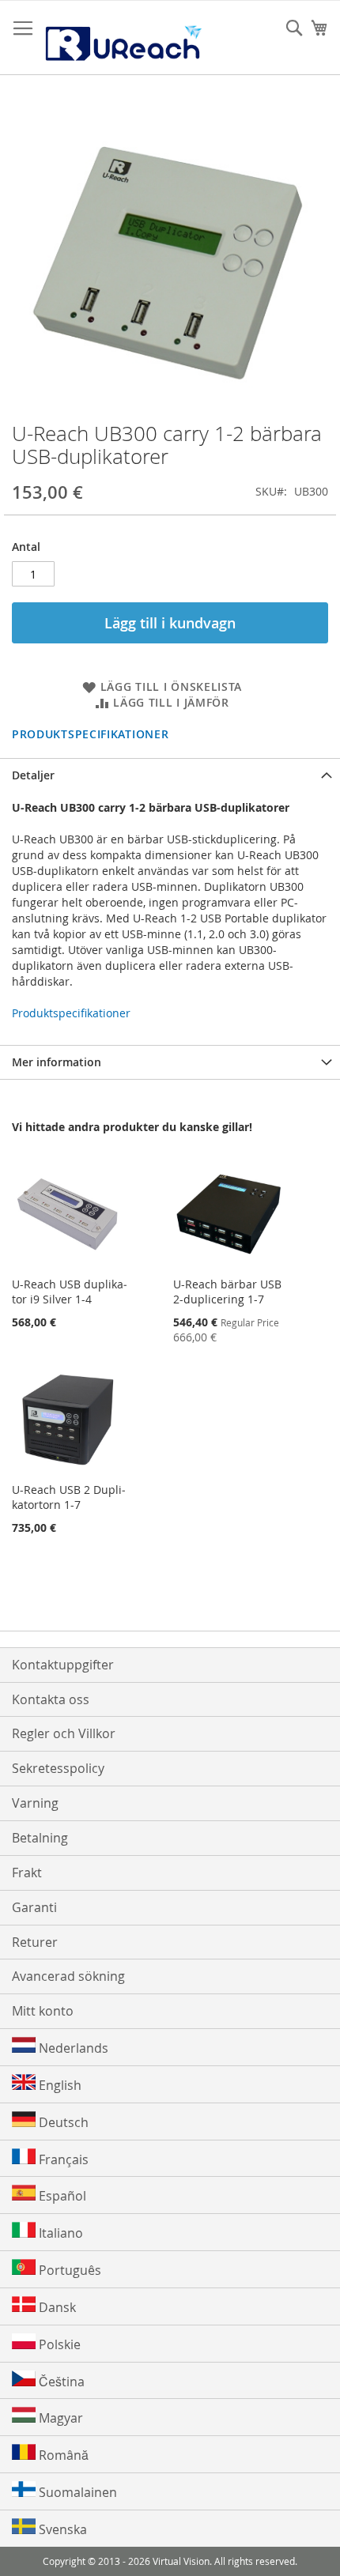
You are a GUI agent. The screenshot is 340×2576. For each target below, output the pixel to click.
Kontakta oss (51, 1699)
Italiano (59, 2233)
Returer (35, 1942)
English (59, 2085)
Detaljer (33, 775)
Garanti (34, 1907)
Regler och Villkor (64, 1733)
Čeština (60, 2382)
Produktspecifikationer (90, 734)
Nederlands (72, 2048)
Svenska (61, 2529)
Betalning (40, 1838)
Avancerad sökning (68, 1976)
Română (62, 2455)
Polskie (58, 2344)
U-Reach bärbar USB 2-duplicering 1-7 (227, 1292)
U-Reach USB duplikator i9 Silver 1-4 (70, 1292)
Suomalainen (76, 2492)
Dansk (56, 2307)
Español (61, 2196)
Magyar (59, 2418)
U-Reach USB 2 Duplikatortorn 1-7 (69, 1497)
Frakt (27, 1873)
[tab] (170, 775)
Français (62, 2159)
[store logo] (123, 38)
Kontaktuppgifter (63, 1665)
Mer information (57, 1062)
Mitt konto (43, 2011)
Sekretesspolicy (58, 1768)
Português (68, 2270)
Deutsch (62, 2122)
